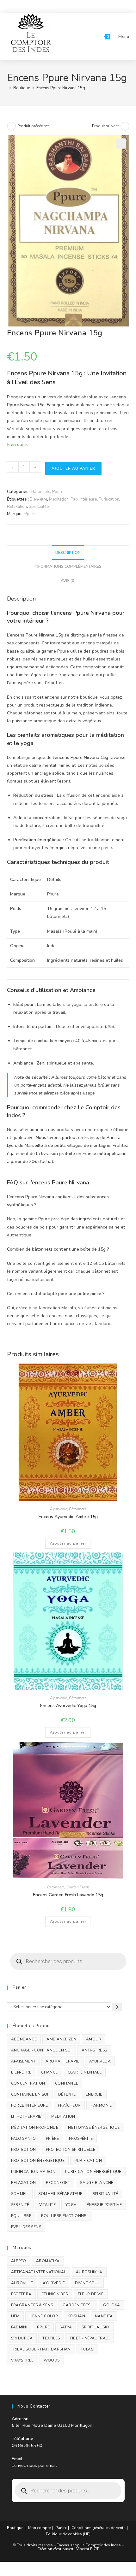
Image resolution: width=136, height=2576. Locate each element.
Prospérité (81, 2139)
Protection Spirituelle (71, 2150)
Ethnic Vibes (55, 2294)
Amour (94, 2039)
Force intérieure (30, 2105)
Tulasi (87, 2349)
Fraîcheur (69, 2105)
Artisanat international (39, 2272)
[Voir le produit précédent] (11, 126)
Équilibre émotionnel (65, 2216)
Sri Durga (22, 2338)
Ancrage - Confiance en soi (41, 2050)
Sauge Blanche (97, 2183)
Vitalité (47, 2205)
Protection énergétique (38, 2161)
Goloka (111, 2305)
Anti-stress (94, 2050)
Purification (109, 499)
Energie (94, 2094)
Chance (49, 2072)
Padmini (19, 2327)
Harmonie (101, 2105)
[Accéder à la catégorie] (117, 2007)
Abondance (24, 2039)
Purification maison (33, 2172)
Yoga (71, 2205)
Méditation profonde (35, 2127)
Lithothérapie (26, 2116)
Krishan (76, 2316)
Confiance (67, 2083)
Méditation (59, 499)
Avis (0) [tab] (68, 581)
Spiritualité (39, 507)
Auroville (22, 2283)
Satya (66, 2327)
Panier (61, 2528)
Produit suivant (105, 126)
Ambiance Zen (61, 2039)
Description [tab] (68, 552)
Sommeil (20, 2194)
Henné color (44, 2316)
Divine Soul (87, 2283)
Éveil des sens (26, 2227)
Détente (67, 2094)
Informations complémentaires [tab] (68, 566)
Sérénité (20, 2205)
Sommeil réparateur (60, 2194)
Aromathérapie (62, 2061)
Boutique (15, 2528)
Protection (24, 2150)
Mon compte (39, 2528)
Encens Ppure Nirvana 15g (61, 88)
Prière (53, 2139)
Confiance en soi (30, 2094)
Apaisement (23, 2061)
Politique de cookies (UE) (68, 2534)
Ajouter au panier (73, 468)
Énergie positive (104, 2205)
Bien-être (38, 499)
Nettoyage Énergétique (94, 2127)
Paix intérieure (84, 499)
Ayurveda (100, 2061)
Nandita (104, 2316)
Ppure (58, 492)
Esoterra (21, 2294)
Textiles (51, 2338)
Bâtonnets (41, 492)
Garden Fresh (78, 1887)
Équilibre (21, 2216)
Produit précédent (33, 126)
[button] (121, 144)
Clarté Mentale (85, 2072)
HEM (15, 2316)
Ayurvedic (59, 1509)
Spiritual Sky (96, 2327)
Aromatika (48, 2261)
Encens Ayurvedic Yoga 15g (68, 1706)
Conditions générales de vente (98, 2528)
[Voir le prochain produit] (125, 126)
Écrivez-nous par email (34, 2465)
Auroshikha (89, 2272)
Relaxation (17, 507)
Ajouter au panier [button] (68, 1543)
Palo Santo (24, 2139)
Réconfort (58, 2183)
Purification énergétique (93, 2172)
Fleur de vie (91, 2294)
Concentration (28, 2083)
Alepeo (19, 2261)
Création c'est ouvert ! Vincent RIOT (68, 2549)
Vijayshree (22, 2360)
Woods (52, 2360)
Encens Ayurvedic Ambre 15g (68, 1517)
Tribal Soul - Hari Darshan (41, 2349)
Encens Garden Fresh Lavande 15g (68, 1895)
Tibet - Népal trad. (90, 2338)
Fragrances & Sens (32, 2305)
